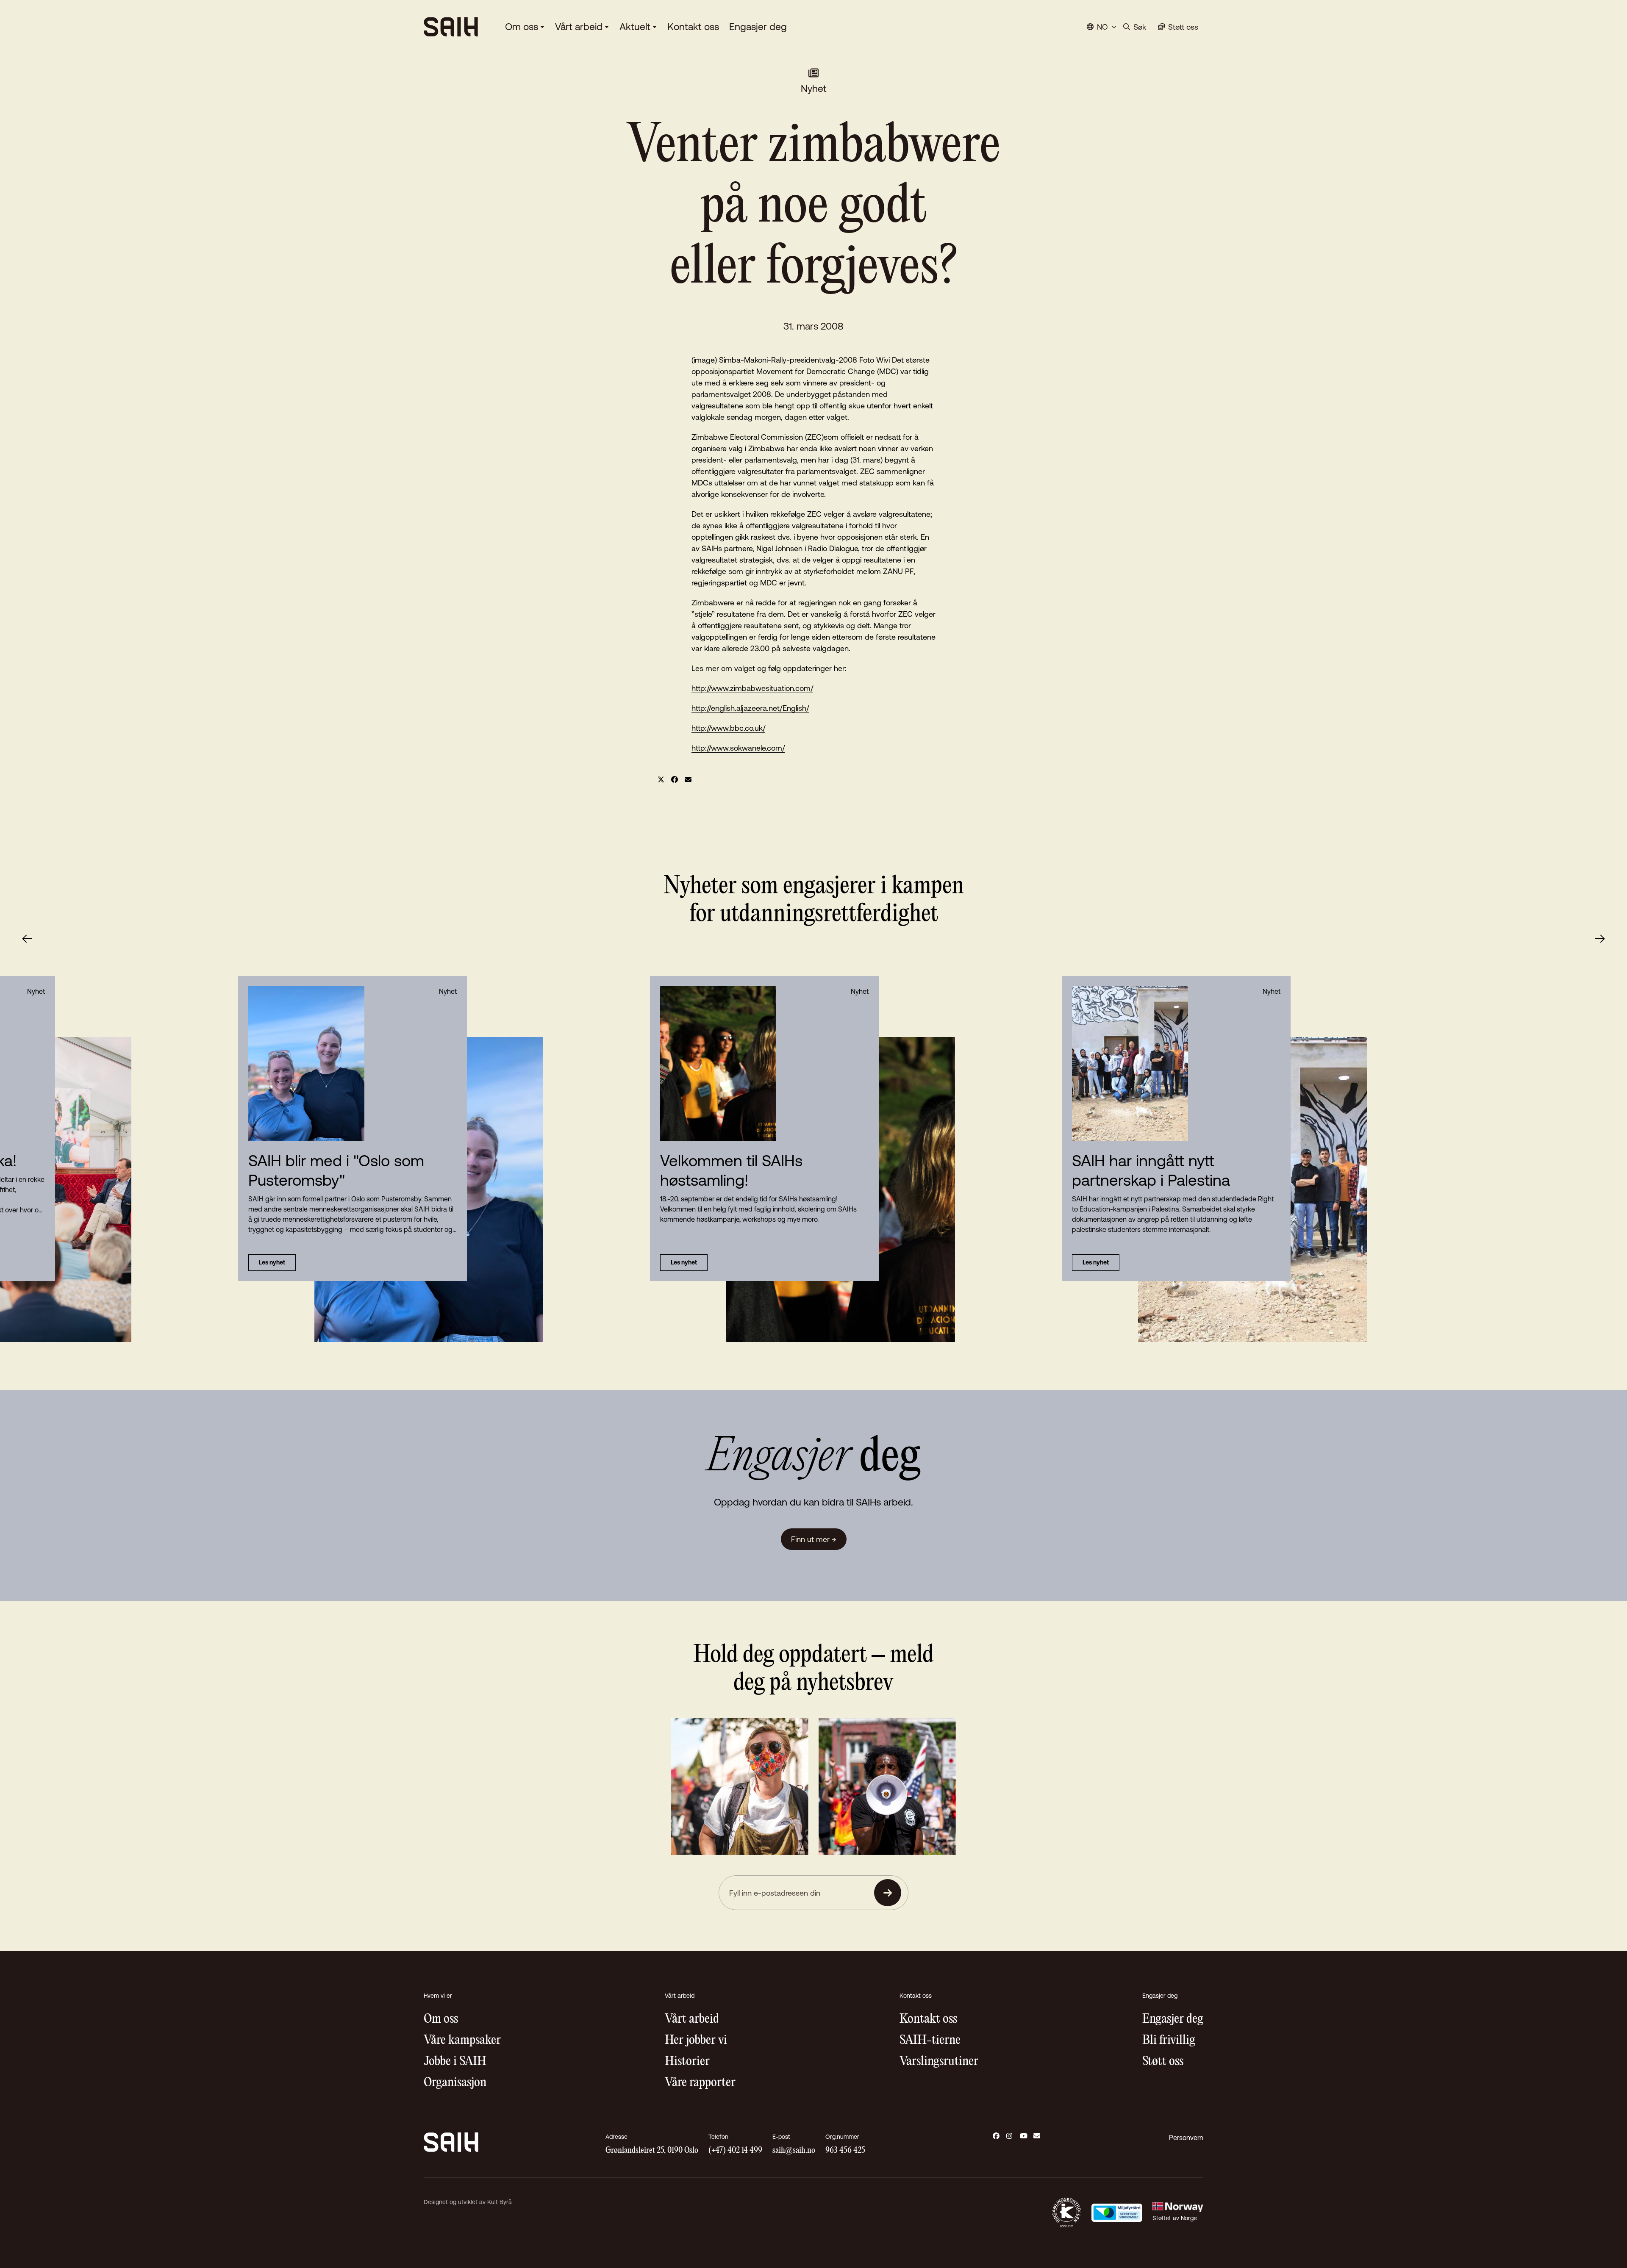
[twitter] (661, 779)
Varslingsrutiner (939, 2061)
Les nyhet (684, 1262)
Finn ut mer (814, 1539)
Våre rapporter (700, 2083)
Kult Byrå (500, 2202)
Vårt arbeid (579, 27)
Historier (687, 2061)
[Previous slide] (27, 939)
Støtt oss (1163, 2061)
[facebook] (675, 779)
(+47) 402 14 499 (735, 2150)
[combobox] (1102, 27)
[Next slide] (1600, 939)
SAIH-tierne (930, 2040)
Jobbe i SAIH (455, 2061)
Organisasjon (455, 2083)
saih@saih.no (794, 2150)
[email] (688, 779)
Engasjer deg (758, 27)
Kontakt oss (693, 27)
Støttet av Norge (1175, 2218)
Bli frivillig (1169, 2040)
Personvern (1186, 2138)
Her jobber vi (696, 2040)
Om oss (522, 27)
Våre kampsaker (462, 2040)
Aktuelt (635, 27)
